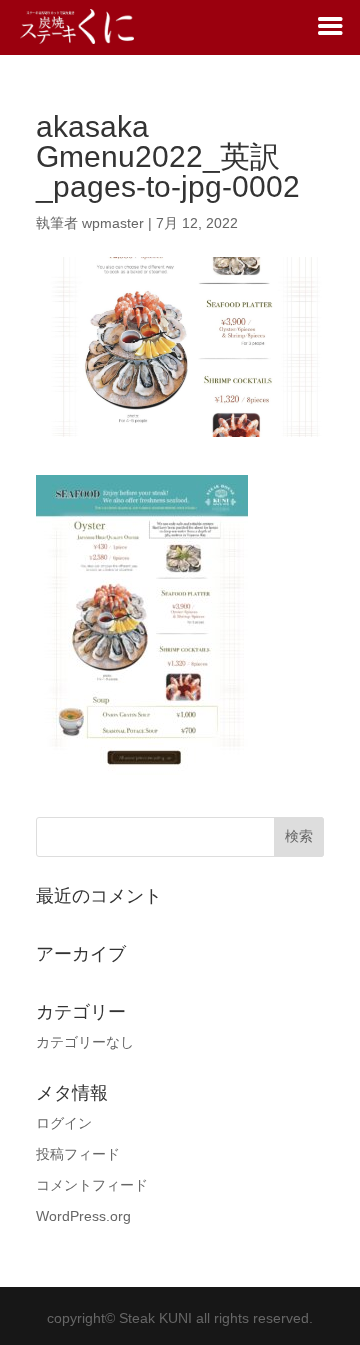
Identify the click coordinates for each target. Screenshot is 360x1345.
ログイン (64, 1123)
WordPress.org (83, 1216)
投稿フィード (78, 1154)
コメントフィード (92, 1185)
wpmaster (113, 223)
